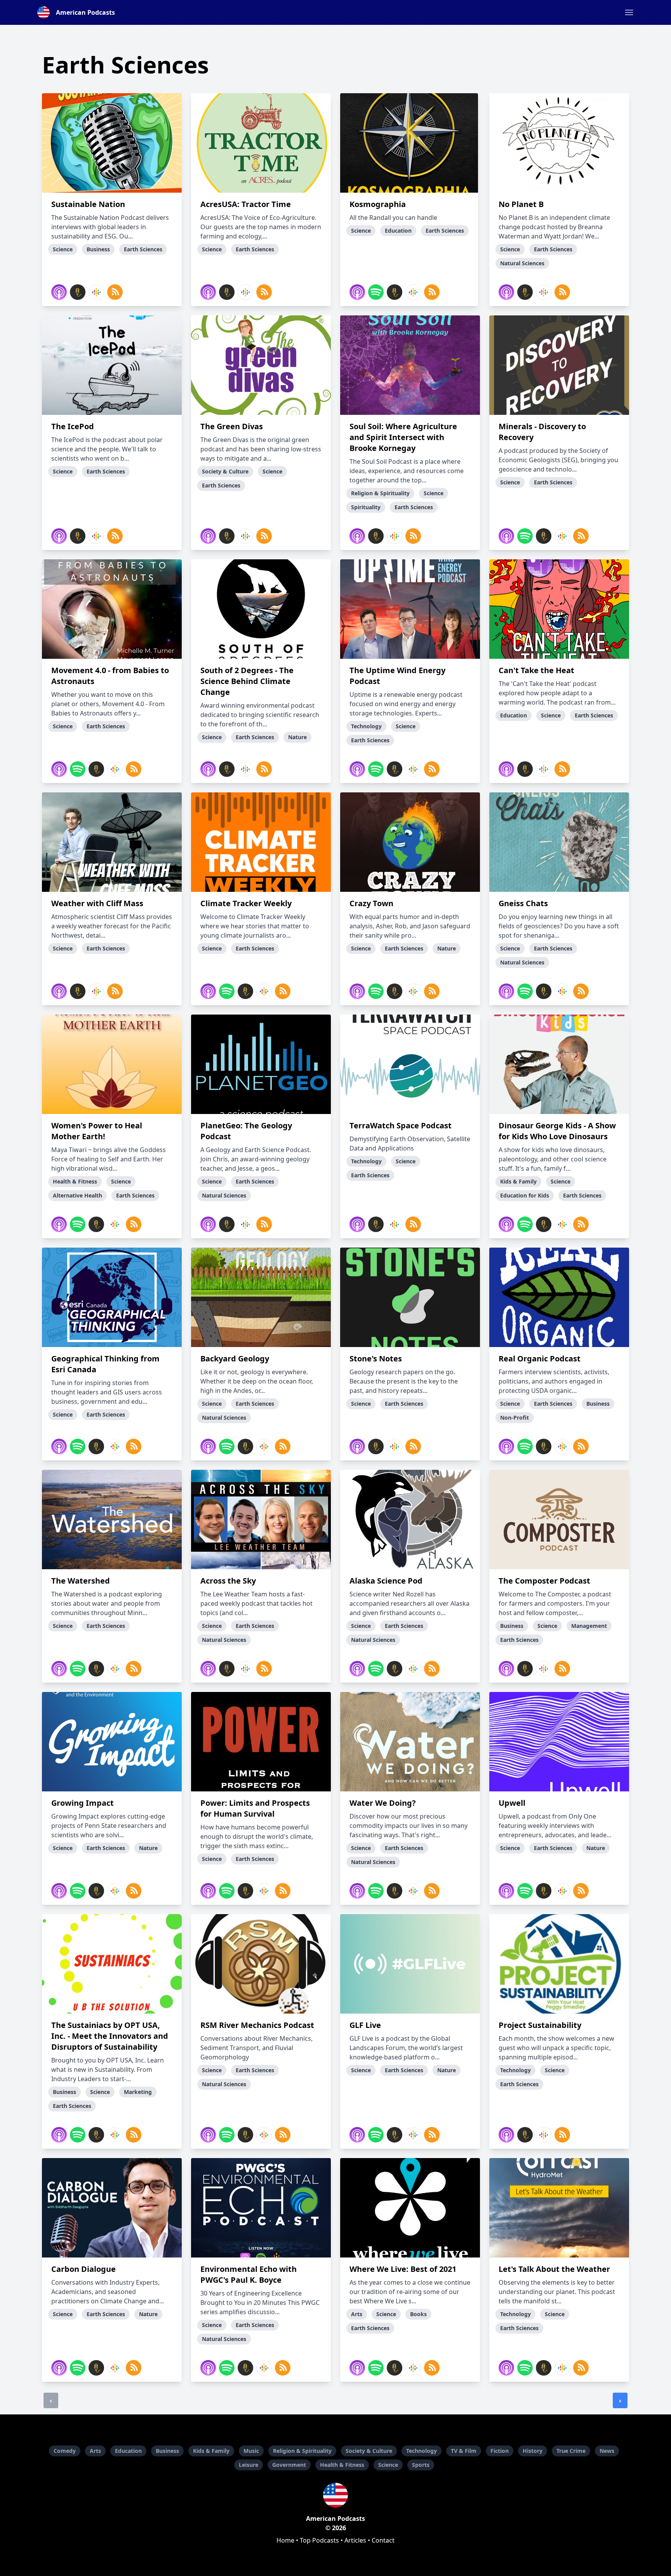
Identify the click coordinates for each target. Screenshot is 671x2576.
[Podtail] (78, 292)
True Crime (571, 2451)
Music (251, 2451)
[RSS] (115, 292)
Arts (95, 2451)
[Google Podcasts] (96, 292)
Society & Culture (369, 2451)
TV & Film (464, 2451)
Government (289, 2465)
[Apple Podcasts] (59, 292)
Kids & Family (211, 2451)
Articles (355, 2540)
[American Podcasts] (335, 2495)
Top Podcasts (319, 2540)
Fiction (500, 2451)
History (533, 2451)
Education (128, 2451)
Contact (383, 2540)
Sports (421, 2465)
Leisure (249, 2465)
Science (388, 2465)
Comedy (65, 2451)
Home (285, 2540)
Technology (422, 2451)
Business (167, 2451)
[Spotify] (376, 292)
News (607, 2451)
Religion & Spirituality (302, 2451)
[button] (629, 12)
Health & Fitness (342, 2465)
